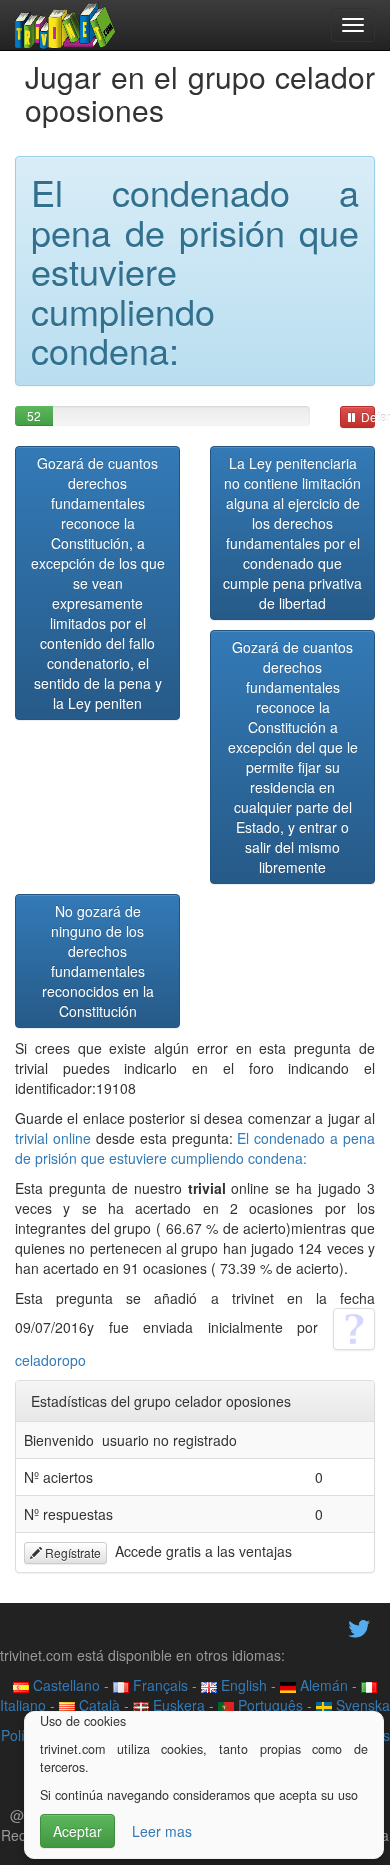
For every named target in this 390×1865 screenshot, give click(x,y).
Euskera (177, 1705)
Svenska (361, 1705)
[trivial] (65, 25)
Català (97, 1705)
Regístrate (71, 1552)
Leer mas (162, 1831)
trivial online (53, 1138)
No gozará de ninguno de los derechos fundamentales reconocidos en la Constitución (98, 961)
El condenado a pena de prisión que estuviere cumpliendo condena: (195, 1148)
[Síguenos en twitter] (359, 1627)
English (242, 1685)
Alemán (322, 1685)
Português (268, 1705)
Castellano (64, 1685)
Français (158, 1685)
